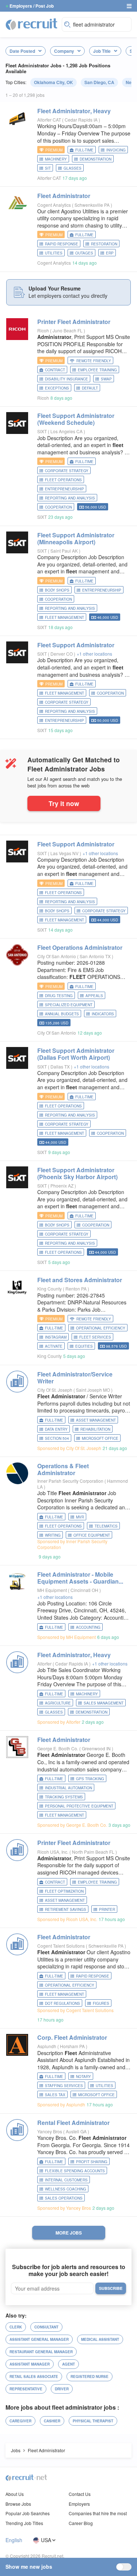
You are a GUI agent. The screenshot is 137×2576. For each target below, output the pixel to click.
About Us (15, 2494)
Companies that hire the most (98, 2513)
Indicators (103, 1014)
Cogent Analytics (54, 205)
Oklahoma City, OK (54, 82)
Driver (62, 2389)
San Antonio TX (96, 956)
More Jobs (69, 2233)
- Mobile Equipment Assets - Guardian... (80, 1578)
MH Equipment (52, 1590)
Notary (83, 2077)
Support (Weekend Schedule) (76, 419)
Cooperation (58, 507)
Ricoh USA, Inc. (53, 1852)
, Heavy (74, 111)
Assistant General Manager (39, 2339)
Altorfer (44, 1664)
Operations (80, 947)
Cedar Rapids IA (82, 120)
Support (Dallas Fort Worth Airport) (76, 1054)
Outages (84, 253)
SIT (48, 168)
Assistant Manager (30, 2364)
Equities (84, 1346)
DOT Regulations (62, 2003)
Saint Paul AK (65, 551)
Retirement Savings (66, 1909)
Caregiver (20, 2421)
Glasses (73, 168)
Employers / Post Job (32, 6)
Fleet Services (95, 1337)
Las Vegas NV (65, 853)
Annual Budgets (62, 1014)
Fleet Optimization (64, 1891)
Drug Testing (59, 996)
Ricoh (43, 330)
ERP (110, 253)
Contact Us (80, 2494)
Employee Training (97, 370)
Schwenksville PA (93, 205)
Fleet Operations (63, 480)
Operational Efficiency (101, 1328)
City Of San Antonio (57, 956)
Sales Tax (55, 2095)
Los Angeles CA (67, 431)
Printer (74, 322)
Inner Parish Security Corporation (70, 1481)
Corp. (72, 2037)
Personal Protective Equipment (79, 1806)
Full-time (84, 150)
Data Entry (56, 1429)
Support (76, 645)
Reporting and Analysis (70, 498)
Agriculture (58, 1703)
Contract (55, 370)
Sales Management (104, 1703)
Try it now (64, 803)
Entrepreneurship (64, 489)
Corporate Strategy (67, 471)
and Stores (80, 1280)
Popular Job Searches (28, 2513)
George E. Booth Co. (58, 1748)
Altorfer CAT (49, 120)
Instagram (56, 1337)
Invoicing (116, 150)
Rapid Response (62, 244)
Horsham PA (73, 2046)
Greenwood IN (97, 1748)
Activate (54, 1346)
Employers (79, 2504)
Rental (73, 2123)
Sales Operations (64, 2198)
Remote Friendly (94, 361)
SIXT (42, 431)
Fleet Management (64, 617)
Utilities (54, 253)
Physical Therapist (93, 2421)
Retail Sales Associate (34, 2377)
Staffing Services (64, 2086)
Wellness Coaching (66, 2189)
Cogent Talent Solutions (61, 1946)
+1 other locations (94, 654)
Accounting (88, 1627)
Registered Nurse (90, 2377)
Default (90, 388)
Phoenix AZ (62, 1186)
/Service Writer (75, 1378)
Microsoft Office (100, 1438)
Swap (106, 379)
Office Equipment (92, 1535)
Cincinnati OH (85, 1590)
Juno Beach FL (68, 330)
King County (50, 1289)
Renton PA (77, 1289)
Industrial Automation (68, 1788)
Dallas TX (61, 1066)
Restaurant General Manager (41, 2352)
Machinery (56, 159)
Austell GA (77, 2131)
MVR (80, 1517)
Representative (26, 2389)
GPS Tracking (90, 1779)
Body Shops (57, 590)
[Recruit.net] (32, 24)
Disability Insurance (66, 379)
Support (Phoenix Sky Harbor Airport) (77, 1173)
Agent (68, 2364)
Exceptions (57, 388)
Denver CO (62, 654)
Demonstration (96, 159)
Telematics (106, 1526)
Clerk (16, 2327)
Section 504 (57, 1438)
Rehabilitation (95, 1429)
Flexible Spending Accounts (75, 2171)
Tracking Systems (64, 1797)
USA (46, 2540)
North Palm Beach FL (94, 1852)
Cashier (52, 2421)
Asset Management (96, 1420)
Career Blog (81, 2523)
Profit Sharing (92, 2162)
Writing (53, 1535)
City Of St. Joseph (55, 1390)
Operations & (63, 1469)
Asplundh (47, 2046)
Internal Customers (66, 2180)
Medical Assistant (100, 2339)
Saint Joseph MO (94, 1390)
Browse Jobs (18, 2504)
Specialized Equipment (69, 1005)
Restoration (104, 244)
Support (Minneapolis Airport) (76, 538)
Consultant (46, 2327)
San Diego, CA (99, 82)
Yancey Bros (50, 2131)
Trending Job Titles (24, 2523)
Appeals (94, 996)
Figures (101, 2003)
